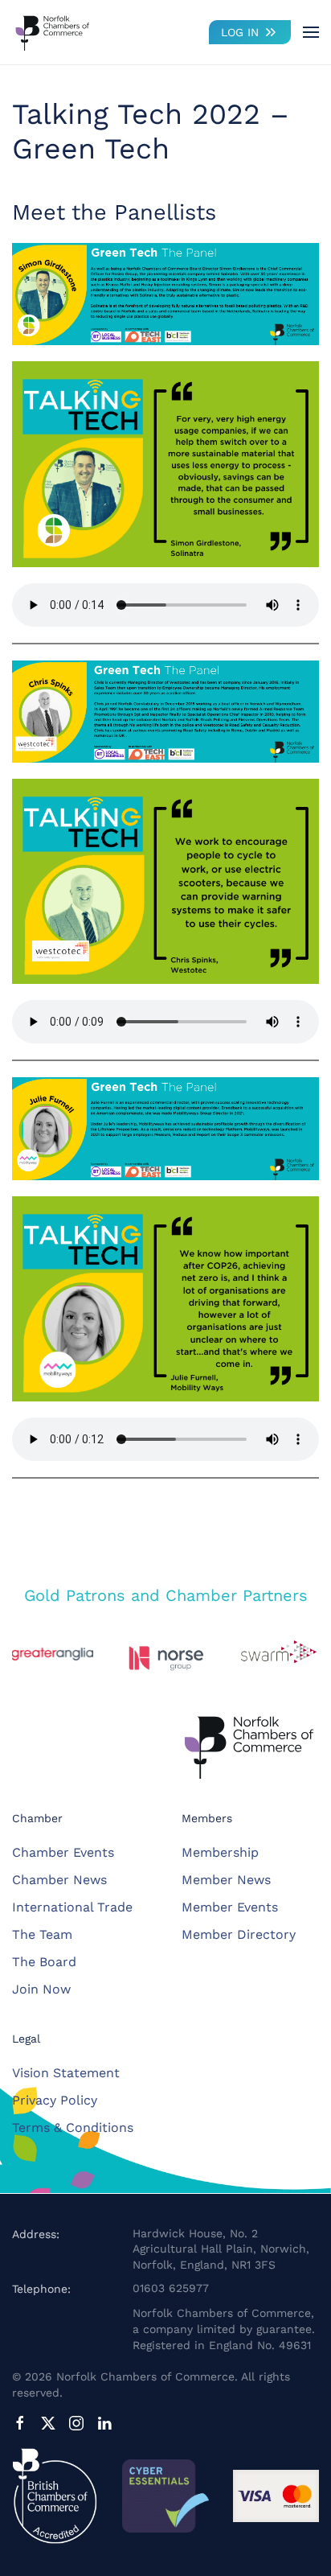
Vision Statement (66, 2073)
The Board (44, 1962)
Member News (226, 1880)
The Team (42, 1934)
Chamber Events (63, 1852)
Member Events (230, 1907)
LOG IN (240, 32)
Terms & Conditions (73, 2127)
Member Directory (239, 1934)
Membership (220, 1852)
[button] (311, 32)
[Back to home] (52, 32)
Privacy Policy (55, 2100)
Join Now (41, 1989)
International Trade (72, 1907)
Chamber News (59, 1880)
